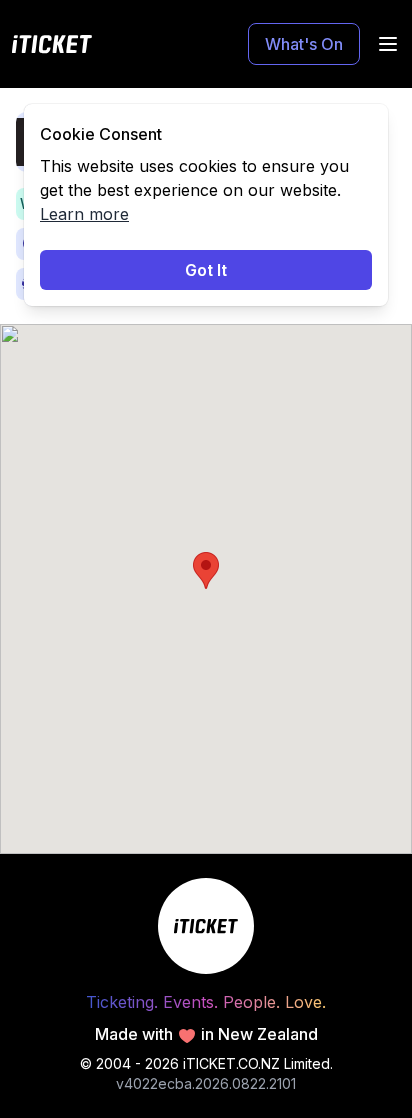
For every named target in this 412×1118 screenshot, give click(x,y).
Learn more (84, 214)
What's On (304, 44)
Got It (206, 270)
